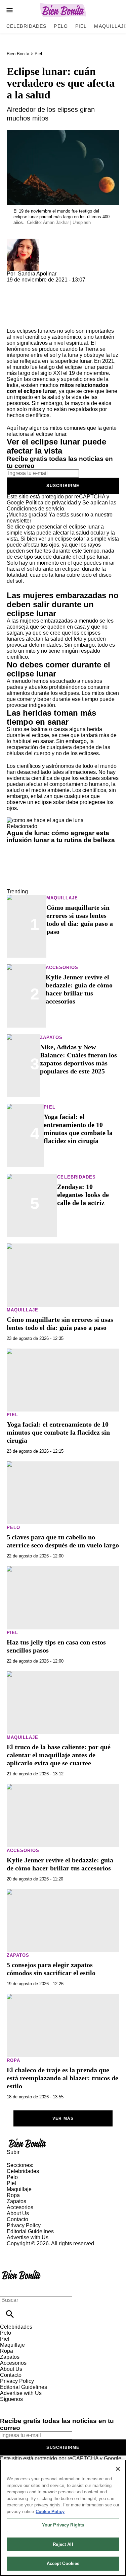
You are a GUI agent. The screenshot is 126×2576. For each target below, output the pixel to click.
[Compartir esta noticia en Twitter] (48, 286)
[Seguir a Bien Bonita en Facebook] (8, 2405)
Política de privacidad (51, 503)
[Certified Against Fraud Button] (31, 2249)
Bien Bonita (18, 54)
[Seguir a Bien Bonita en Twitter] (25, 2405)
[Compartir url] (14, 320)
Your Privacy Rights (63, 2525)
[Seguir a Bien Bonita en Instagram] (40, 2405)
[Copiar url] (23, 305)
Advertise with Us (28, 2237)
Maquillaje (62, 898)
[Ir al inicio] (63, 2143)
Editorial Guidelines (30, 2231)
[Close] (118, 2469)
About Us (18, 2213)
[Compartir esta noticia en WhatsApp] (15, 286)
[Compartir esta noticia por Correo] (64, 286)
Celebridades (26, 26)
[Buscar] (10, 2314)
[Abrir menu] (10, 10)
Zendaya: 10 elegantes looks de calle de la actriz (83, 1195)
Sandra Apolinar (37, 274)
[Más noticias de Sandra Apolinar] (23, 241)
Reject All (63, 2544)
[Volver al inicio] (21, 2271)
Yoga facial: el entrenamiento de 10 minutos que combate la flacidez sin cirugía (58, 1432)
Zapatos (51, 1037)
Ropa (13, 2060)
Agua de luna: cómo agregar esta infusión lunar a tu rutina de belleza (61, 836)
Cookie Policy (50, 2512)
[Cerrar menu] (8, 2289)
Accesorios (62, 968)
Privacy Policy (24, 2225)
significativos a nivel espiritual (52, 343)
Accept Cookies (63, 2563)
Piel (81, 26)
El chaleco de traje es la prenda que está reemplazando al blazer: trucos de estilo (62, 2078)
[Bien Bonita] (63, 10)
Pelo (61, 26)
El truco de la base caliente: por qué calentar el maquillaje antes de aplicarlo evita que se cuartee (59, 1755)
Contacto (17, 2219)
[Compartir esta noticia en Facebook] (31, 286)
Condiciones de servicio (35, 509)
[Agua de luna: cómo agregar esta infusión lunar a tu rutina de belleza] (45, 820)
